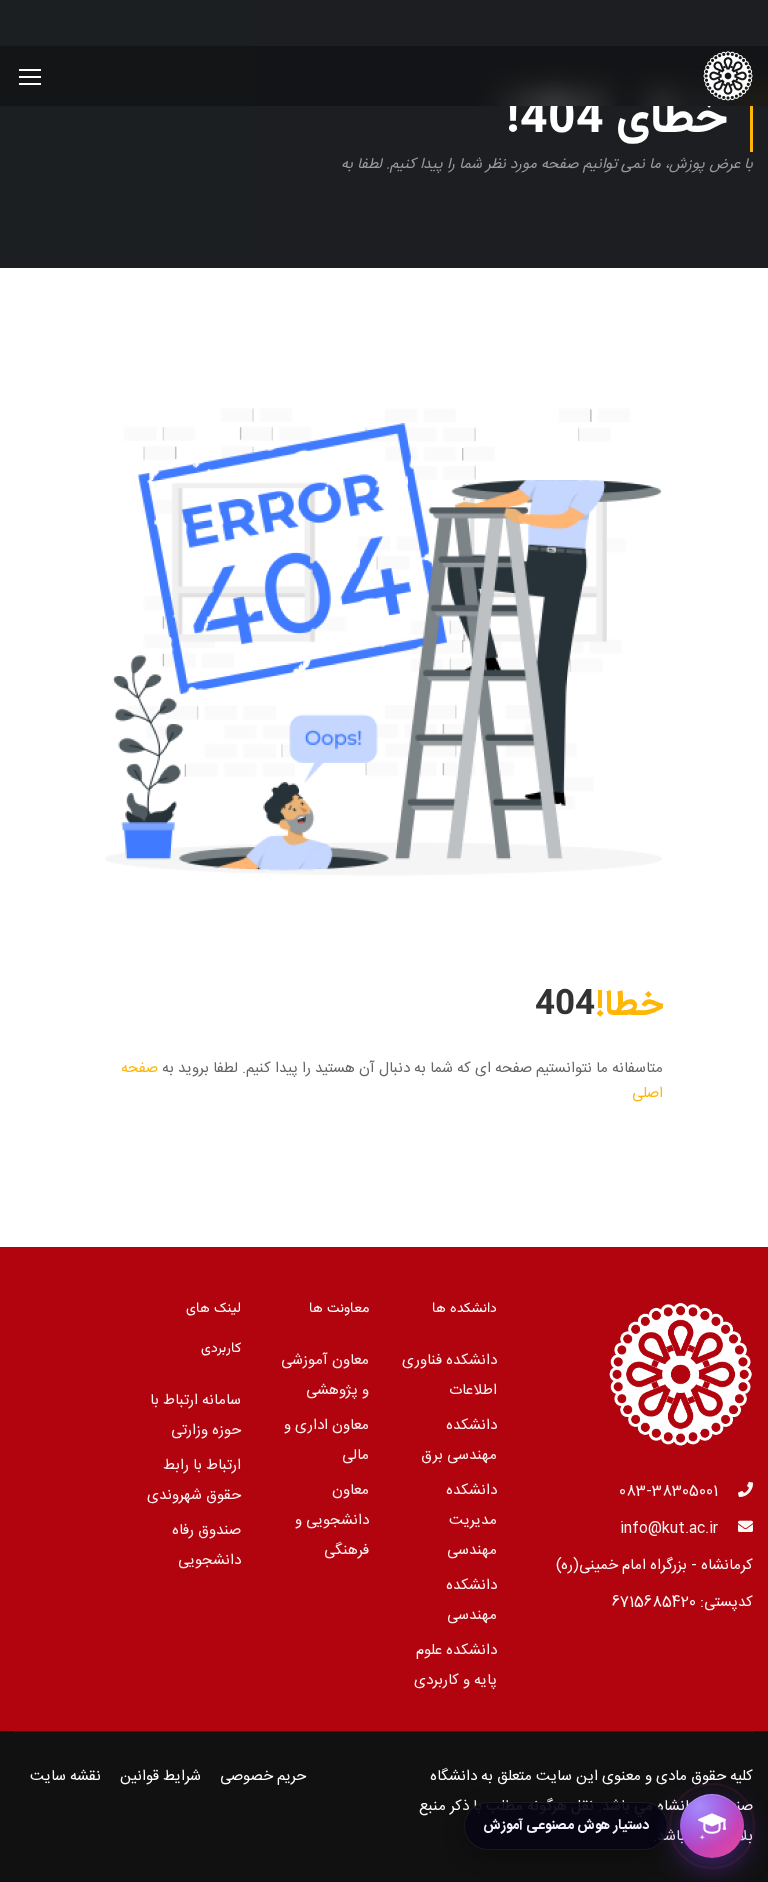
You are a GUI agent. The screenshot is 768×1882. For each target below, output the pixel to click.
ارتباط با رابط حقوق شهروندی (194, 1480)
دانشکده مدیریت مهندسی (471, 1520)
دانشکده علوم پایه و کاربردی (455, 1665)
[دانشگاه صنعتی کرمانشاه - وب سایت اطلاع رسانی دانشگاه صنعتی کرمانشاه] (676, 76)
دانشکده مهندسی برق (459, 1440)
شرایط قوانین (160, 1776)
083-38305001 (668, 1491)
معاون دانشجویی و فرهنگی (332, 1520)
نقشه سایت (65, 1776)
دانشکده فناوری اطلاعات (449, 1375)
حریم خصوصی (263, 1776)
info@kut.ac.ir (669, 1528)
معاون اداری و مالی (326, 1440)
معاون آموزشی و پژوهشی (325, 1375)
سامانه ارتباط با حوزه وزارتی (195, 1415)
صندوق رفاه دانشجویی (206, 1545)
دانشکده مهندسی (471, 1600)
